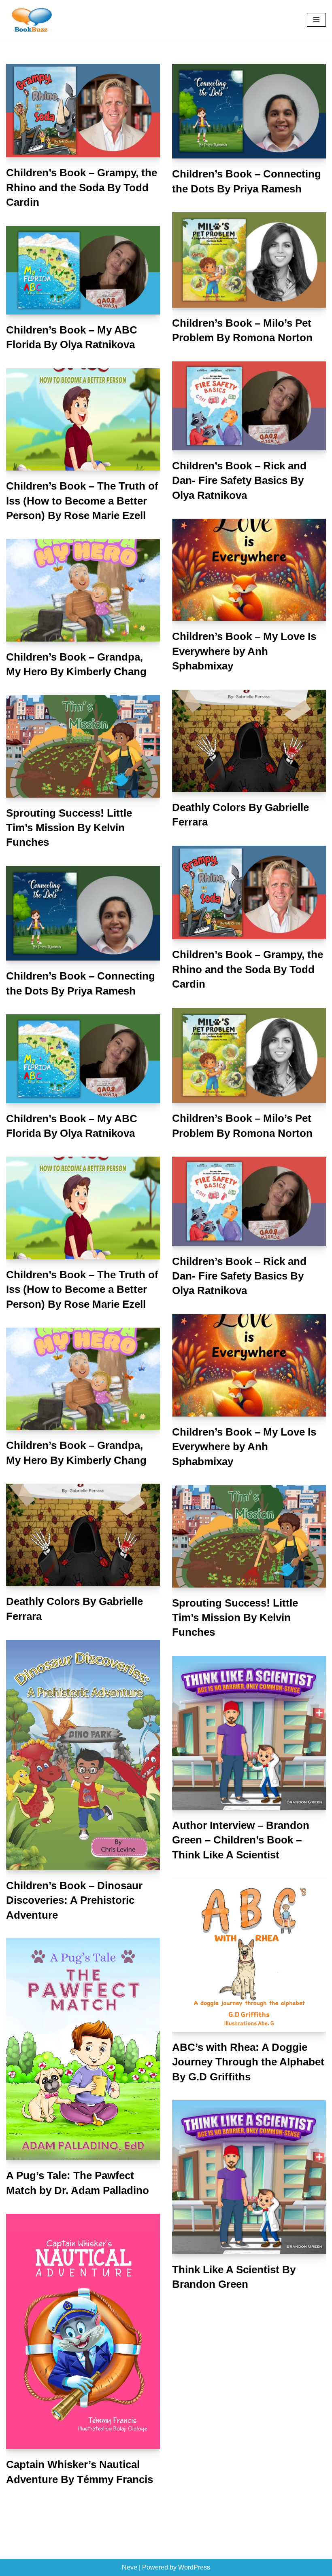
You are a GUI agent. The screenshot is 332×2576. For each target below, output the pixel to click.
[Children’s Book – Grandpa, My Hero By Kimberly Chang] (83, 590)
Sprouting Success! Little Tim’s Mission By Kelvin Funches (69, 828)
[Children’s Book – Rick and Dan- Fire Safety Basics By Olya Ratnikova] (249, 406)
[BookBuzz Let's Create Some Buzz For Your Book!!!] (30, 20)
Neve (130, 2567)
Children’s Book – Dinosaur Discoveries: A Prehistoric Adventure (74, 1900)
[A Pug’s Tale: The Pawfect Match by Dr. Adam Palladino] (83, 2049)
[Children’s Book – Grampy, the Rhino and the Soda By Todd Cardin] (83, 111)
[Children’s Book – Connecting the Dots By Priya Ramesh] (249, 111)
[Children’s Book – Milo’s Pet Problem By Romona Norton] (249, 260)
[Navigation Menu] (316, 20)
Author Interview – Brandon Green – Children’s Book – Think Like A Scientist (241, 1840)
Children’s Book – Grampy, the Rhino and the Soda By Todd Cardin (82, 187)
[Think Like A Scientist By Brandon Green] (249, 2177)
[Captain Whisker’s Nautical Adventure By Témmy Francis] (83, 2331)
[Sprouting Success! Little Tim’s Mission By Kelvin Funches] (83, 746)
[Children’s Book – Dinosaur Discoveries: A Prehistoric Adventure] (83, 1755)
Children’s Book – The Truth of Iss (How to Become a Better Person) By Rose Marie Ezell (82, 501)
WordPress (194, 2567)
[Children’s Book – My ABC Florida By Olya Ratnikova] (83, 270)
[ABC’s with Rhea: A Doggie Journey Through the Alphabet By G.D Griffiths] (249, 1955)
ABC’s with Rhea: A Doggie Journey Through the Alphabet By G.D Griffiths (248, 2062)
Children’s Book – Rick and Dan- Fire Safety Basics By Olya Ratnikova (239, 480)
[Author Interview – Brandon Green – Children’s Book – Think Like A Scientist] (249, 1733)
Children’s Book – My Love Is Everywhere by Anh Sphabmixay (244, 651)
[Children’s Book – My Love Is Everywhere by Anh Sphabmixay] (249, 570)
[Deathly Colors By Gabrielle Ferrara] (249, 741)
